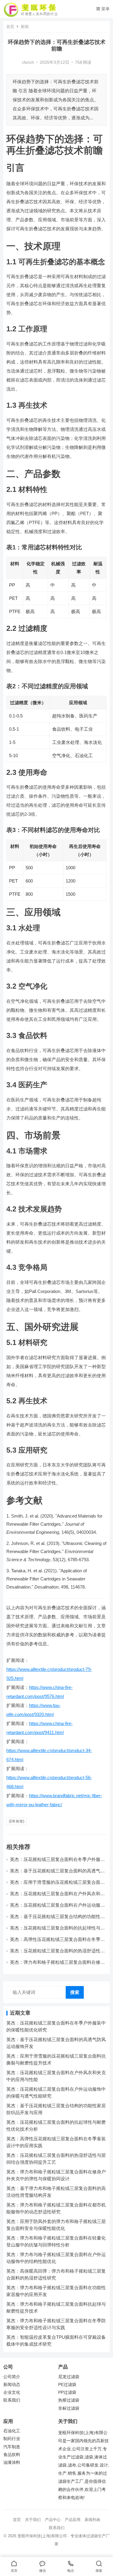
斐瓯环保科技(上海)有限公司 (42, 2536)
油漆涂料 (12, 2462)
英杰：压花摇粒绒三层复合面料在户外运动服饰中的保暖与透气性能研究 (57, 1908)
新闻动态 (12, 2385)
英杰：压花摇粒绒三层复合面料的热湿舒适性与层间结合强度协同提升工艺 (57, 1953)
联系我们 (12, 2400)
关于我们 (33, 2520)
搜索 (75, 1992)
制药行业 (12, 2439)
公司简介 (12, 2377)
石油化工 (12, 2431)
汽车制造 (12, 2447)
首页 (10, 27)
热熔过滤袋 (69, 2400)
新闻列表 (93, 2520)
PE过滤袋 (67, 2385)
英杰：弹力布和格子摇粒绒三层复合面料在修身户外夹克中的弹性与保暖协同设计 (57, 1965)
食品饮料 (12, 2455)
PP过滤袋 (67, 2392)
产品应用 (73, 2520)
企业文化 (12, 2392)
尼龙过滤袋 (69, 2377)
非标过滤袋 (69, 2408)
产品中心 (53, 2520)
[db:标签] (17, 1821)
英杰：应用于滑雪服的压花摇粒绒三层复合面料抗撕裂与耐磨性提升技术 (57, 1885)
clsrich (28, 62)
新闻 (25, 27)
